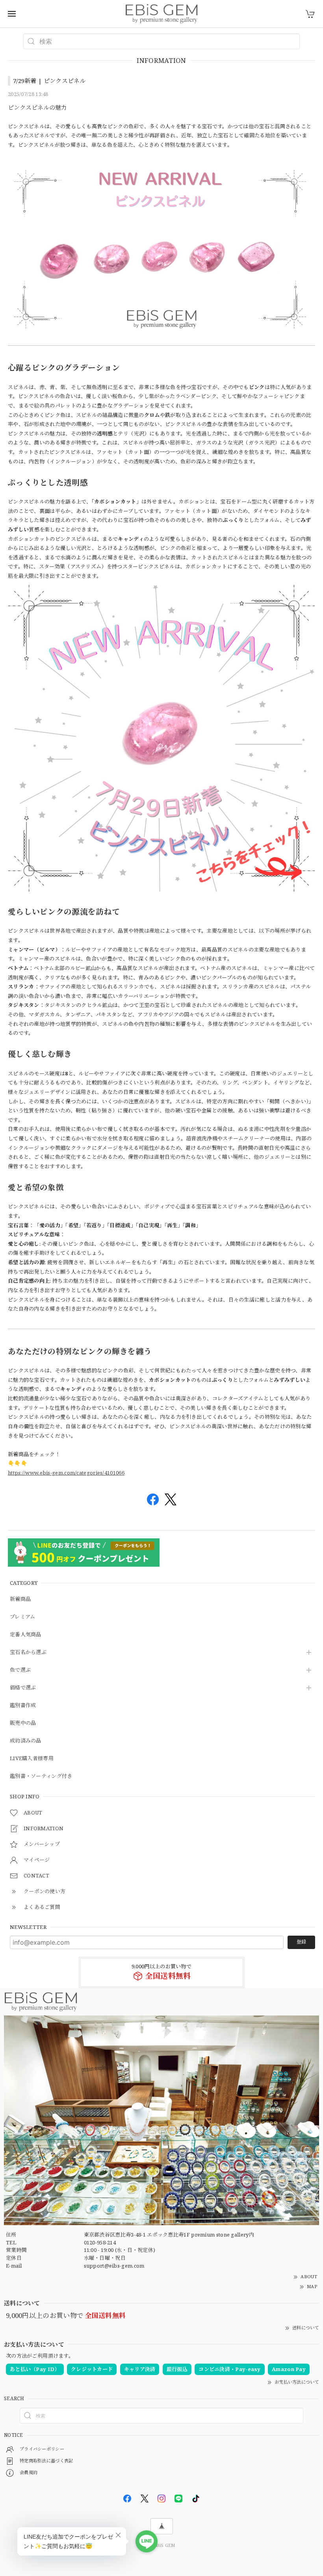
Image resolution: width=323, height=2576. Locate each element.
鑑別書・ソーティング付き (41, 1776)
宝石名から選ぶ (28, 1652)
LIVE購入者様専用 (32, 1759)
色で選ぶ (20, 1670)
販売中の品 (23, 1723)
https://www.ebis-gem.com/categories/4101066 (66, 1473)
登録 (301, 1942)
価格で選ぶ (23, 1688)
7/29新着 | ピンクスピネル (49, 81)
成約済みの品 (26, 1741)
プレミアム (23, 1617)
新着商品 (20, 1599)
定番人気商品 (26, 1635)
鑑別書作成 (23, 1706)
